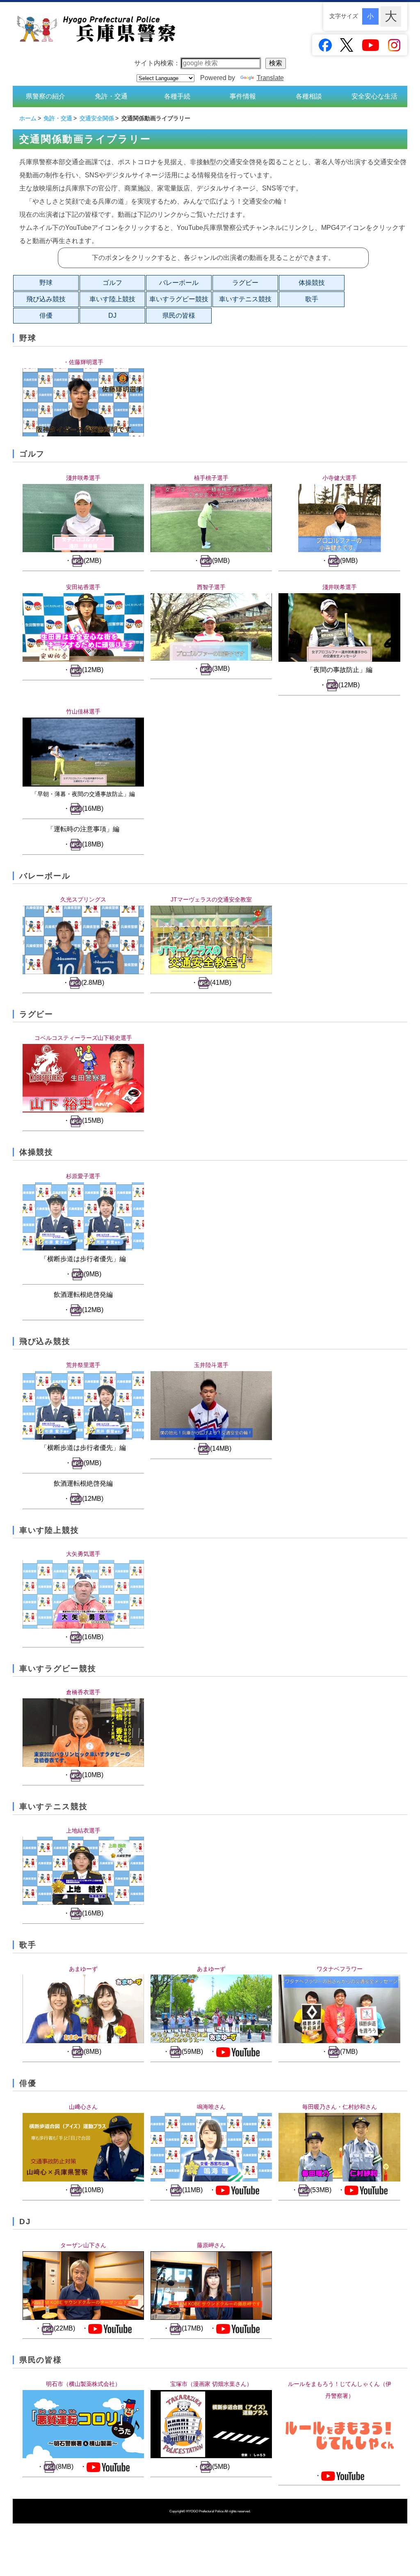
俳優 (46, 315)
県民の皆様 (179, 315)
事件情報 (243, 96)
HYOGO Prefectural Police (205, 2511)
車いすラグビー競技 (179, 299)
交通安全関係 (97, 118)
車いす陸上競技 (112, 299)
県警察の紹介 (46, 96)
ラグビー (245, 283)
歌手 (312, 299)
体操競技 (312, 283)
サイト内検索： (157, 63)
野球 (46, 283)
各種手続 (177, 96)
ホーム (28, 118)
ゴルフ (112, 283)
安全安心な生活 (374, 96)
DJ (112, 315)
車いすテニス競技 (245, 299)
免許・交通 (111, 96)
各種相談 (309, 96)
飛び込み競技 (46, 299)
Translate (270, 78)
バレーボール (179, 283)
